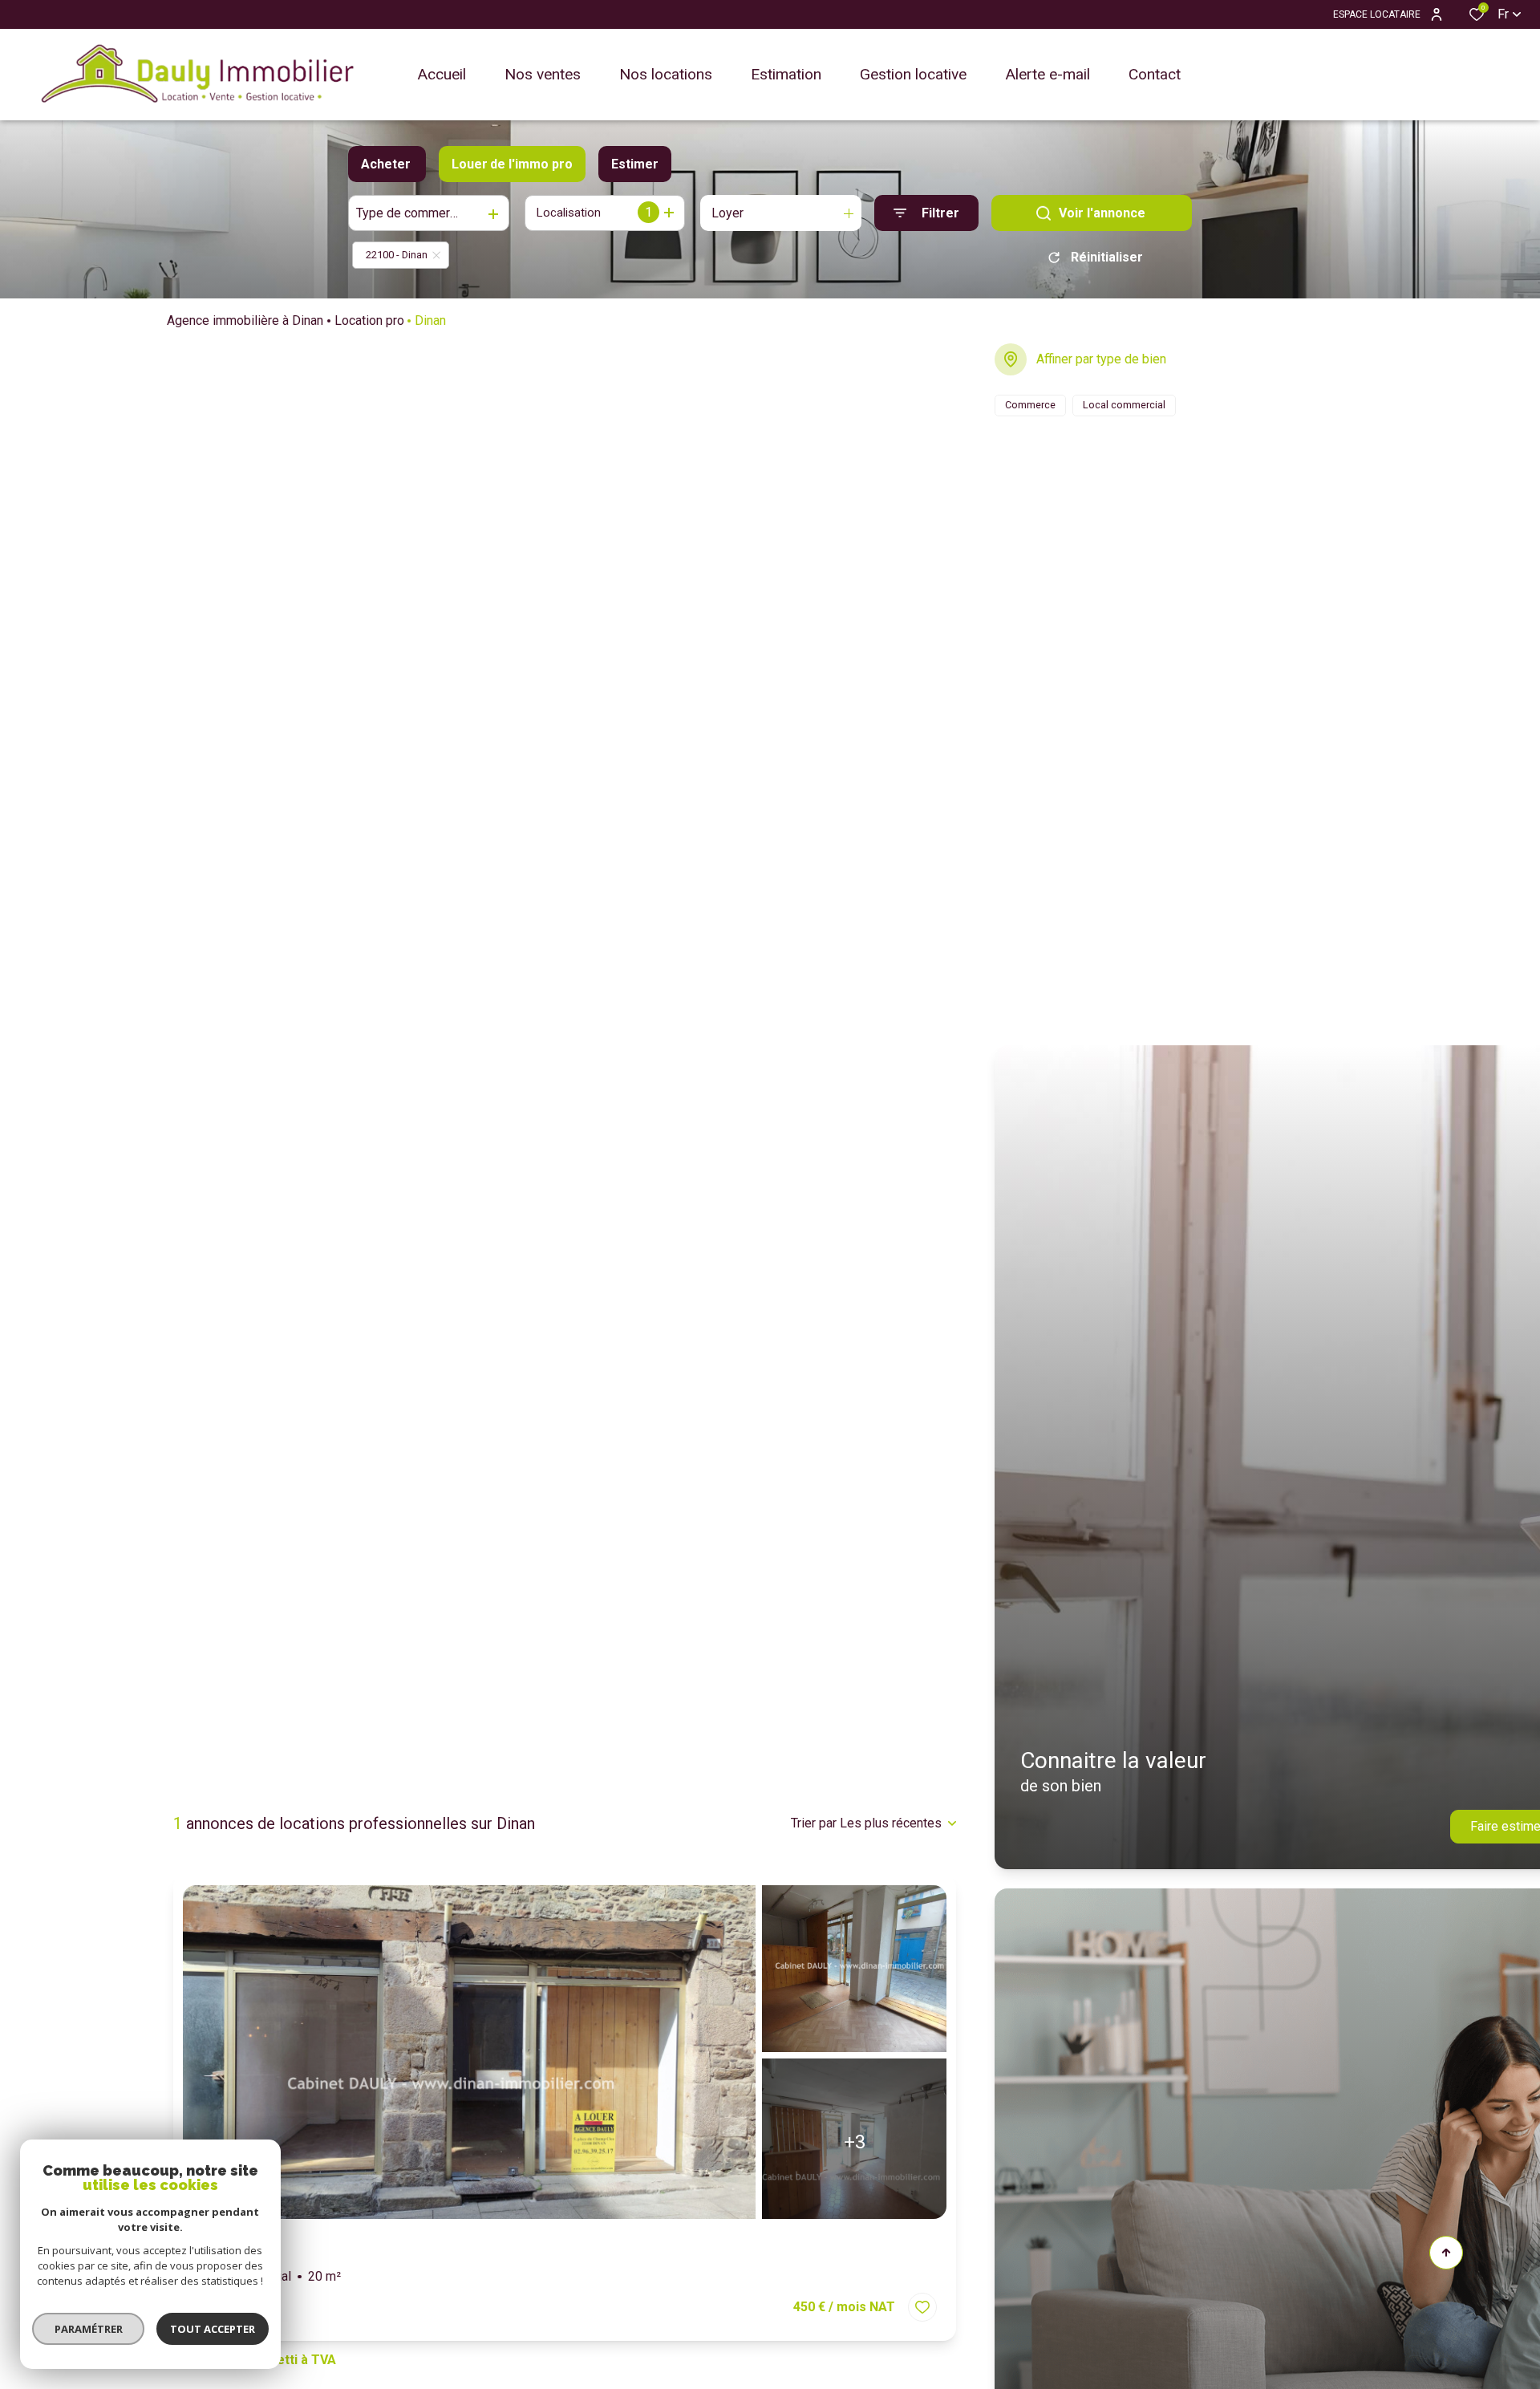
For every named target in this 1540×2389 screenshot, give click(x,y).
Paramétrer (89, 2329)
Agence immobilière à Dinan (245, 320)
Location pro (369, 320)
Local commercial (267, 2276)
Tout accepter (213, 2329)
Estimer (635, 164)
